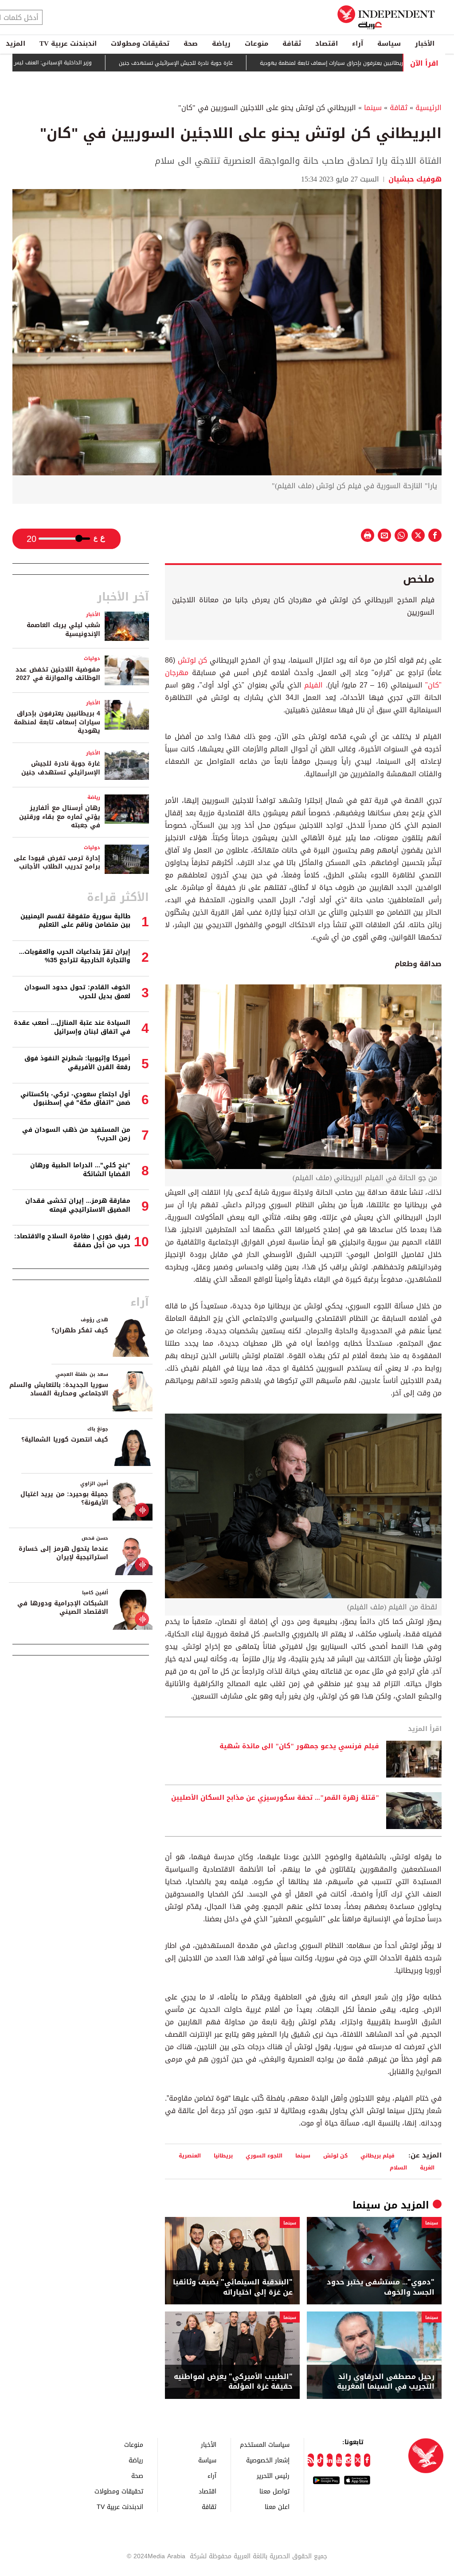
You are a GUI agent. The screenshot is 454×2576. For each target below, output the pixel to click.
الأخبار (425, 43)
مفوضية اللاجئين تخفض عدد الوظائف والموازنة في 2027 (58, 674)
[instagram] (348, 2460)
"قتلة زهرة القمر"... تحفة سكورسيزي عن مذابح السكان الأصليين (275, 1798)
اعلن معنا (277, 2507)
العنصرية (190, 2155)
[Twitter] (358, 2460)
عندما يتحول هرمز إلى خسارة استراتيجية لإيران (63, 1553)
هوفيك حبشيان (414, 179)
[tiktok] (320, 2460)
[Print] (368, 535)
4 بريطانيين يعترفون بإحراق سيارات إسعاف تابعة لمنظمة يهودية (57, 722)
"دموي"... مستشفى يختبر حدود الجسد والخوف (381, 2287)
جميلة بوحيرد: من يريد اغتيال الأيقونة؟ (64, 1499)
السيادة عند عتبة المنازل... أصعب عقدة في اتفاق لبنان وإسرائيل (72, 1027)
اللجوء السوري (264, 2155)
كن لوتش (193, 660)
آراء (358, 43)
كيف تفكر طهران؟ (80, 1330)
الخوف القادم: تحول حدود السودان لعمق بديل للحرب (77, 992)
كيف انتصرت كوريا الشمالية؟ (65, 1440)
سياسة (389, 43)
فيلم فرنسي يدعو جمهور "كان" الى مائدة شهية (299, 1746)
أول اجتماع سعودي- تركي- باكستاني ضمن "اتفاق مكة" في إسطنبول (75, 1099)
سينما (373, 108)
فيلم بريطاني (378, 2155)
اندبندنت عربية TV (68, 43)
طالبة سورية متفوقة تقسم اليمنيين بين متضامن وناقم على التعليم (75, 921)
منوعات (256, 43)
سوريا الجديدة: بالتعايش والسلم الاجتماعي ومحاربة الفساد (59, 1389)
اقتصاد (327, 43)
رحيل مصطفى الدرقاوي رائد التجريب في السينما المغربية (386, 2382)
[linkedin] (330, 2460)
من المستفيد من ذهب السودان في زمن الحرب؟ (76, 1134)
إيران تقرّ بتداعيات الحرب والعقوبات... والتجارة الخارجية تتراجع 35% (75, 956)
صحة (191, 43)
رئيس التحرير (273, 2475)
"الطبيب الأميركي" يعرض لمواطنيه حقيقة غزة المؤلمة (233, 2382)
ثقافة (292, 43)
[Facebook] (367, 2460)
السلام (398, 2167)
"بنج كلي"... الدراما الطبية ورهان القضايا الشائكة (80, 1170)
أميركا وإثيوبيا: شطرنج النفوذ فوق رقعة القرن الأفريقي (77, 1063)
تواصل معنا (274, 2491)
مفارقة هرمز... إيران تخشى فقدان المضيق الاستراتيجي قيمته (78, 1205)
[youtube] (339, 2460)
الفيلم (312, 685)
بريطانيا (223, 2155)
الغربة (427, 2167)
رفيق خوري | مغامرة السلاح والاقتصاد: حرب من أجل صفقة (72, 1241)
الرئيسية (429, 108)
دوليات (92, 658)
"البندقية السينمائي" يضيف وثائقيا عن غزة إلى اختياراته (233, 2287)
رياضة (221, 43)
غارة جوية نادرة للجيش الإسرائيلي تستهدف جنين (236, 63)
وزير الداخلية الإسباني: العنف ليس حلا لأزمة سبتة (95, 63)
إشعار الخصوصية (268, 2460)
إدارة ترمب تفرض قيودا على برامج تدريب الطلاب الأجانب (57, 863)
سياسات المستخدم (265, 2444)
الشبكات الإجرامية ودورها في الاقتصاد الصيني (63, 1608)
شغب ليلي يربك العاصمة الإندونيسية (63, 630)
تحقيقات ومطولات (140, 43)
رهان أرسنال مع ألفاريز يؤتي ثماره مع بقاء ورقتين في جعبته (60, 817)
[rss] (311, 2460)
